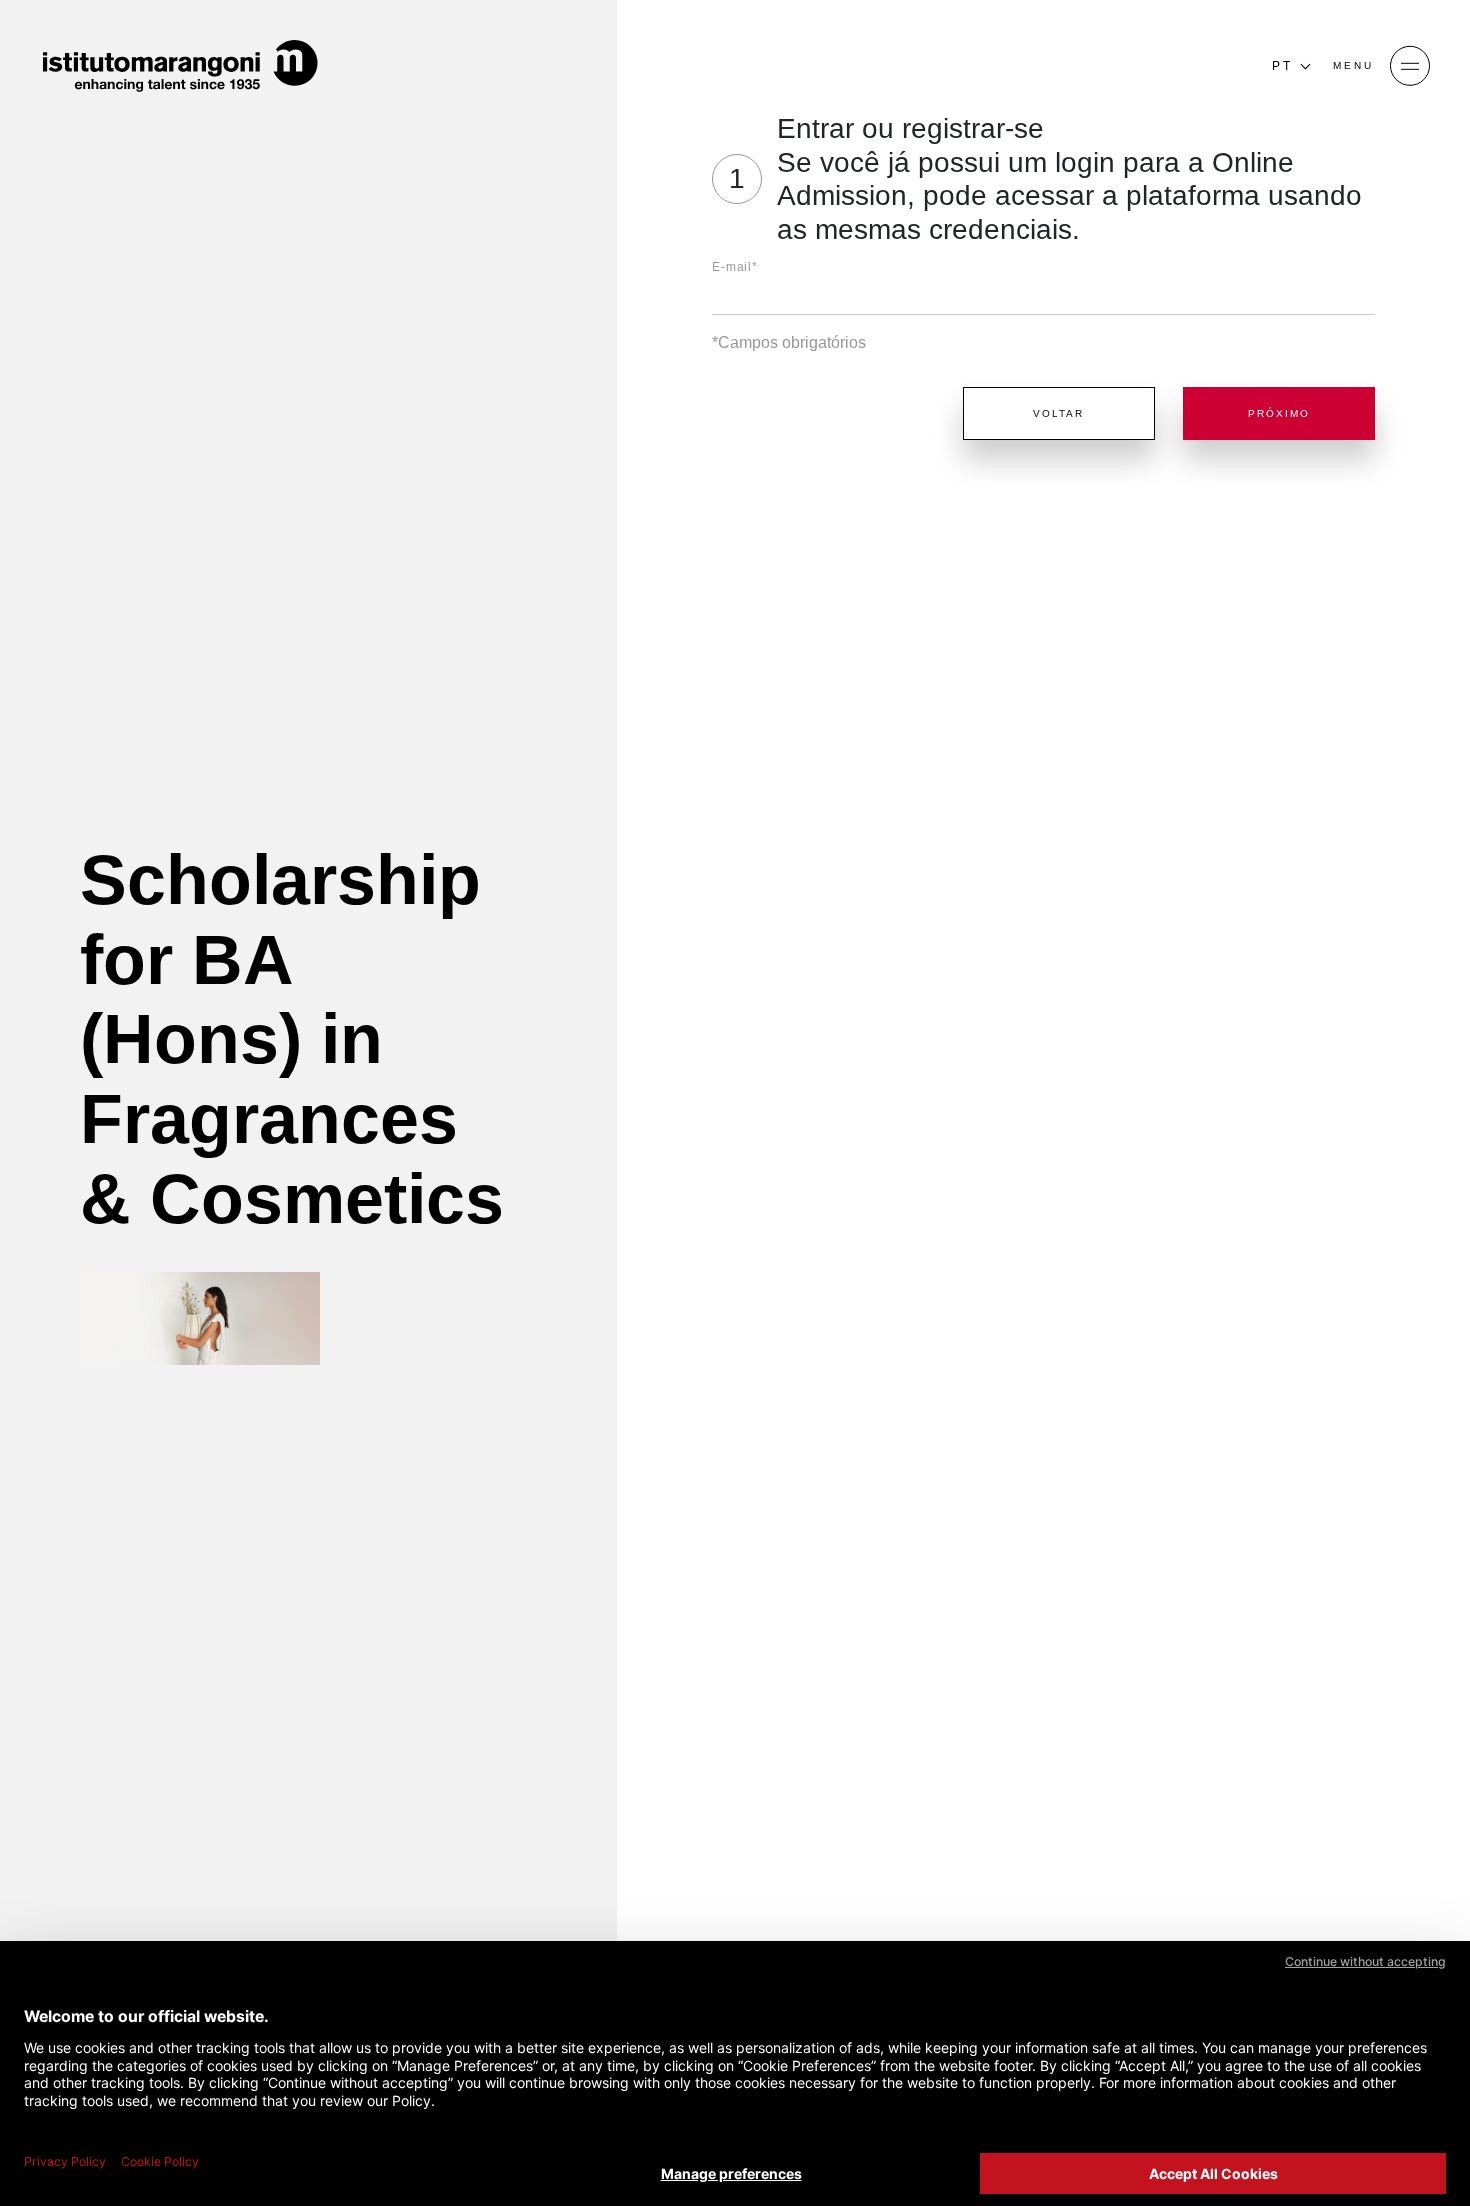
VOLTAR (1058, 413)
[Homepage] (180, 66)
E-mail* (734, 267)
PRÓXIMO (1279, 413)
